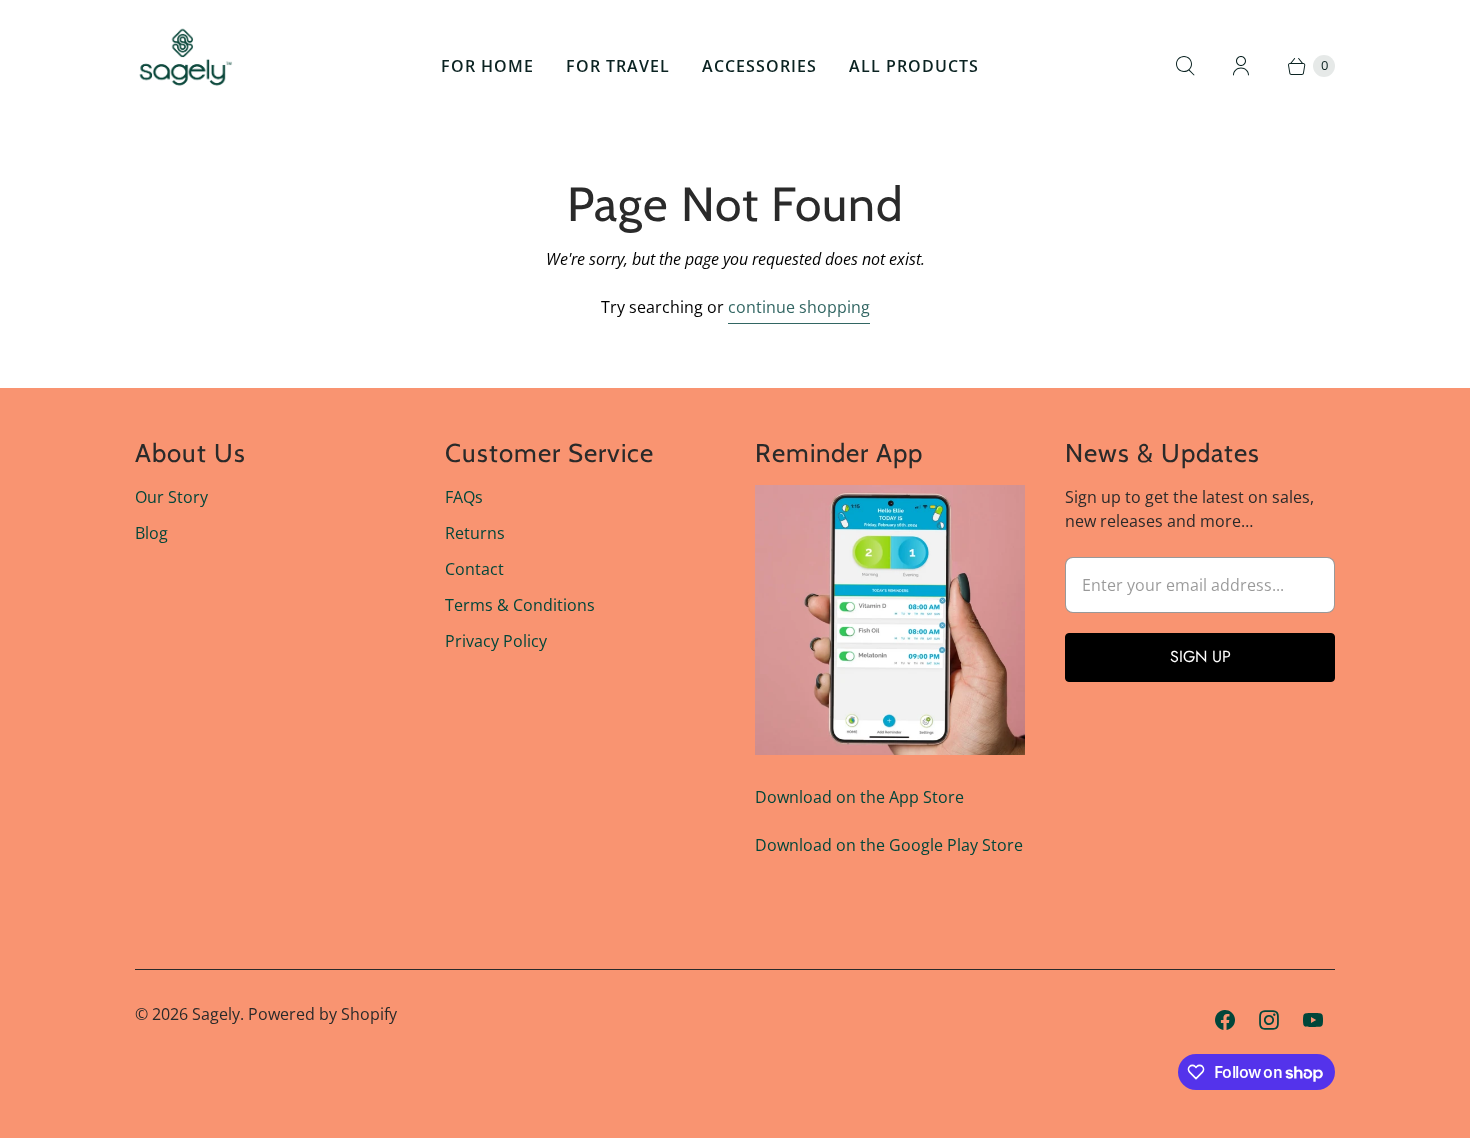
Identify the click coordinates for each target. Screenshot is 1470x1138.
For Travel (618, 66)
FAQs (464, 497)
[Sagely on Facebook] (1225, 1020)
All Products (914, 66)
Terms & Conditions (520, 605)
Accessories (759, 66)
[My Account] (1241, 66)
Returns (475, 533)
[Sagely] (185, 66)
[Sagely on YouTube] (1313, 1020)
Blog (151, 533)
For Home (487, 66)
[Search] (1185, 66)
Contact (474, 569)
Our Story (171, 497)
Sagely (216, 1014)
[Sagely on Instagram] (1269, 1020)
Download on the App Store (859, 797)
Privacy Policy (496, 641)
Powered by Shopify (322, 1014)
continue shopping (799, 307)
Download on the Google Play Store (889, 845)
